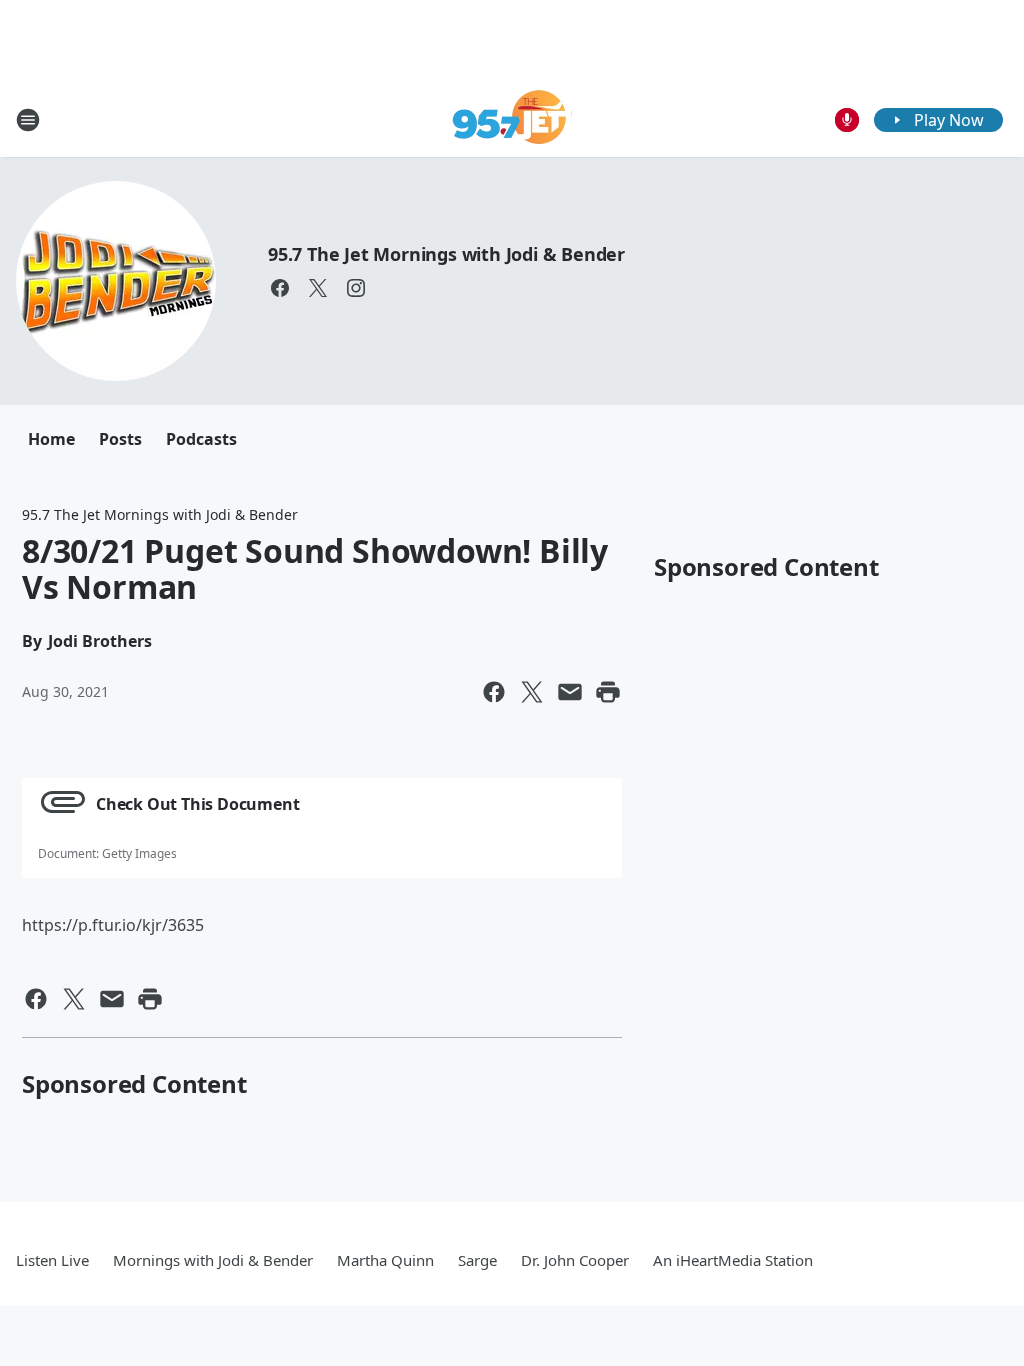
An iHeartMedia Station (733, 1260)
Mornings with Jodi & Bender (213, 1260)
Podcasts (201, 439)
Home (51, 439)
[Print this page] (608, 692)
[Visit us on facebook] (280, 288)
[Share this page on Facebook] (494, 692)
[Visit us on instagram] (356, 288)
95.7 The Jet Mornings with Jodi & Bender (446, 254)
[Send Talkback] (847, 120)
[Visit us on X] (318, 288)
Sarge (477, 1260)
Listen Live (52, 1260)
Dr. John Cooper (575, 1260)
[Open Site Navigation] (28, 120)
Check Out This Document (197, 804)
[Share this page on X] (532, 692)
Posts (120, 439)
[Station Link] (512, 119)
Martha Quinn (385, 1260)
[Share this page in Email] (570, 692)
